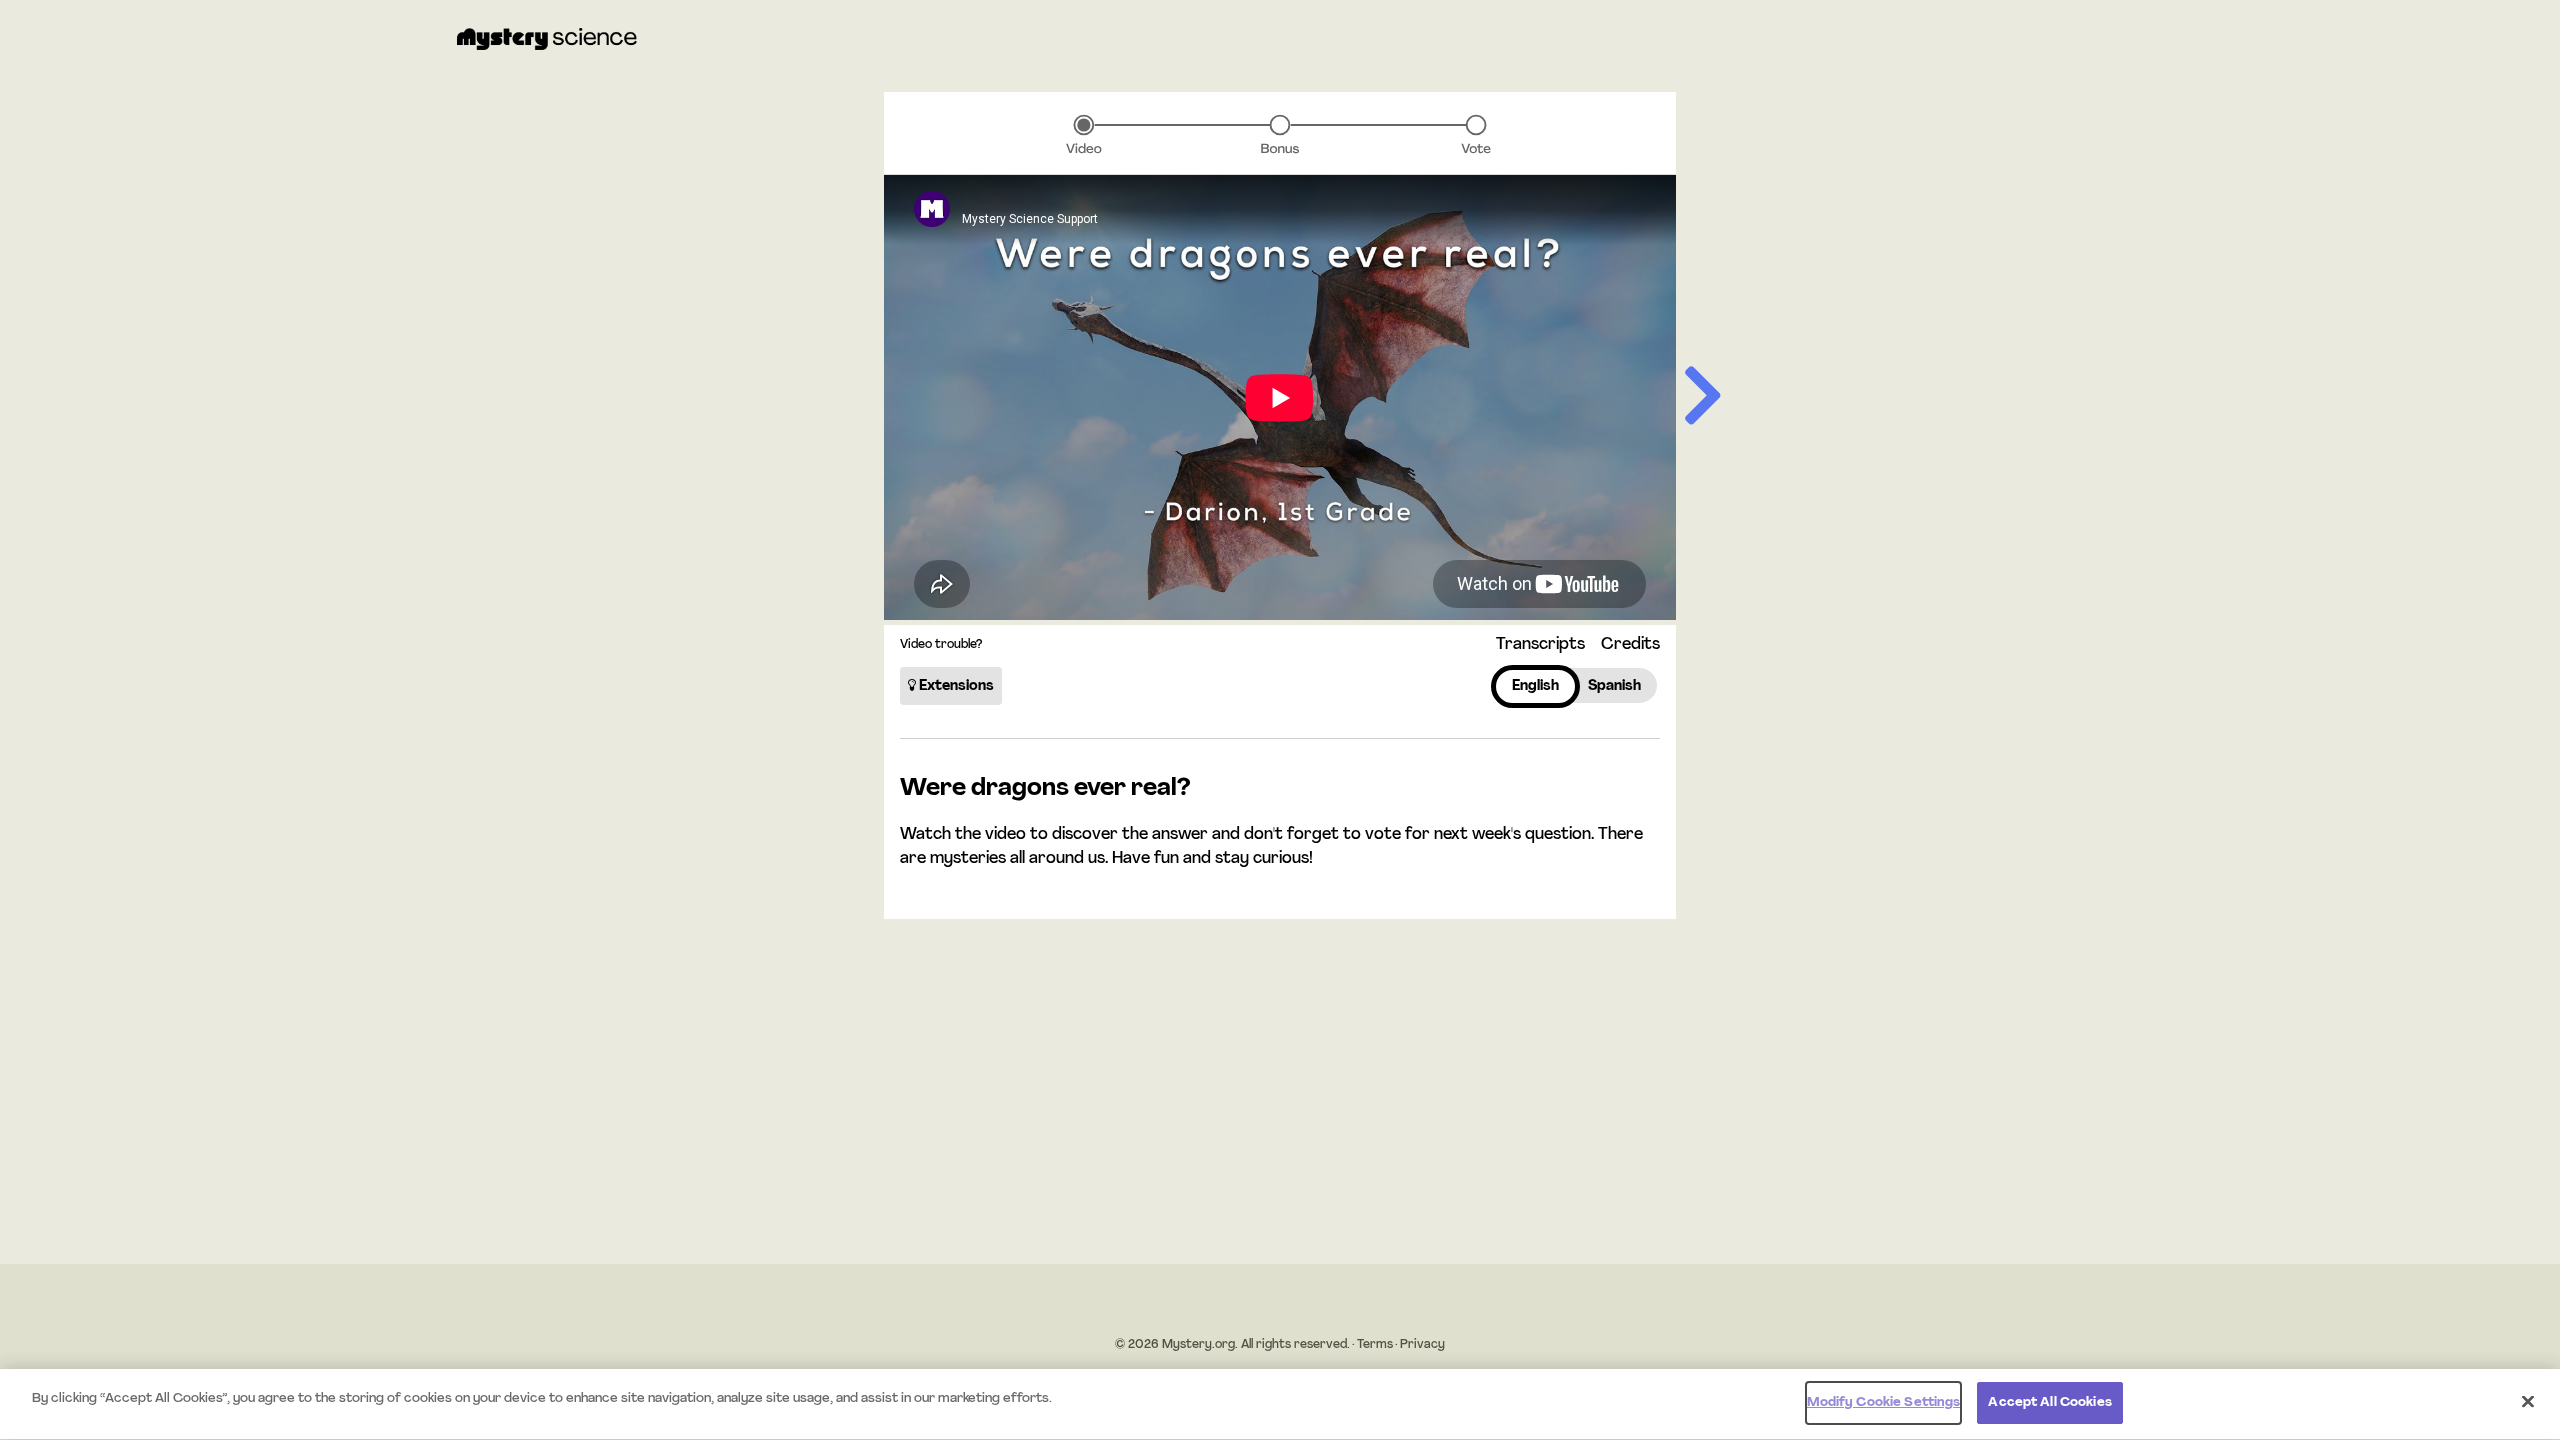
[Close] (2528, 1401)
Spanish (1614, 686)
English (1535, 686)
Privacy (1422, 1345)
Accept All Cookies (2049, 1402)
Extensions (955, 686)
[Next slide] (1703, 398)
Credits (1630, 645)
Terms (1375, 1345)
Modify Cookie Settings (1884, 1402)
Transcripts (1540, 645)
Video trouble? (941, 645)
